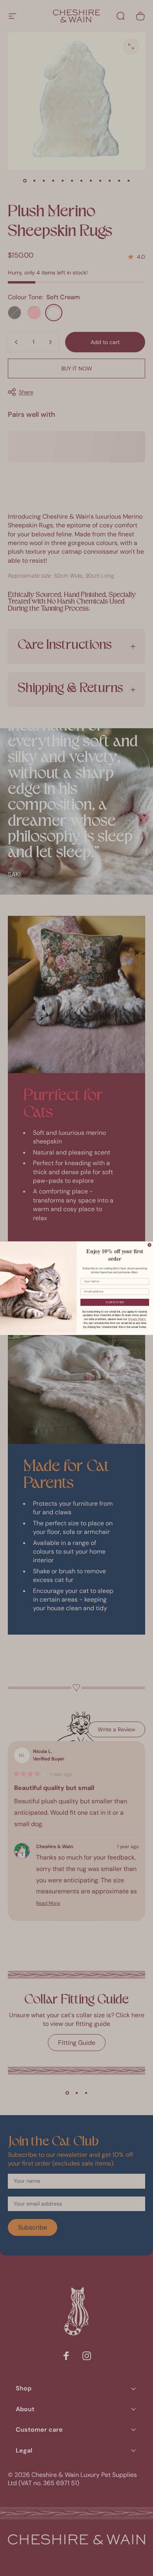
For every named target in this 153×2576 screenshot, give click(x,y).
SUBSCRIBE (115, 1302)
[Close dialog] (149, 1245)
